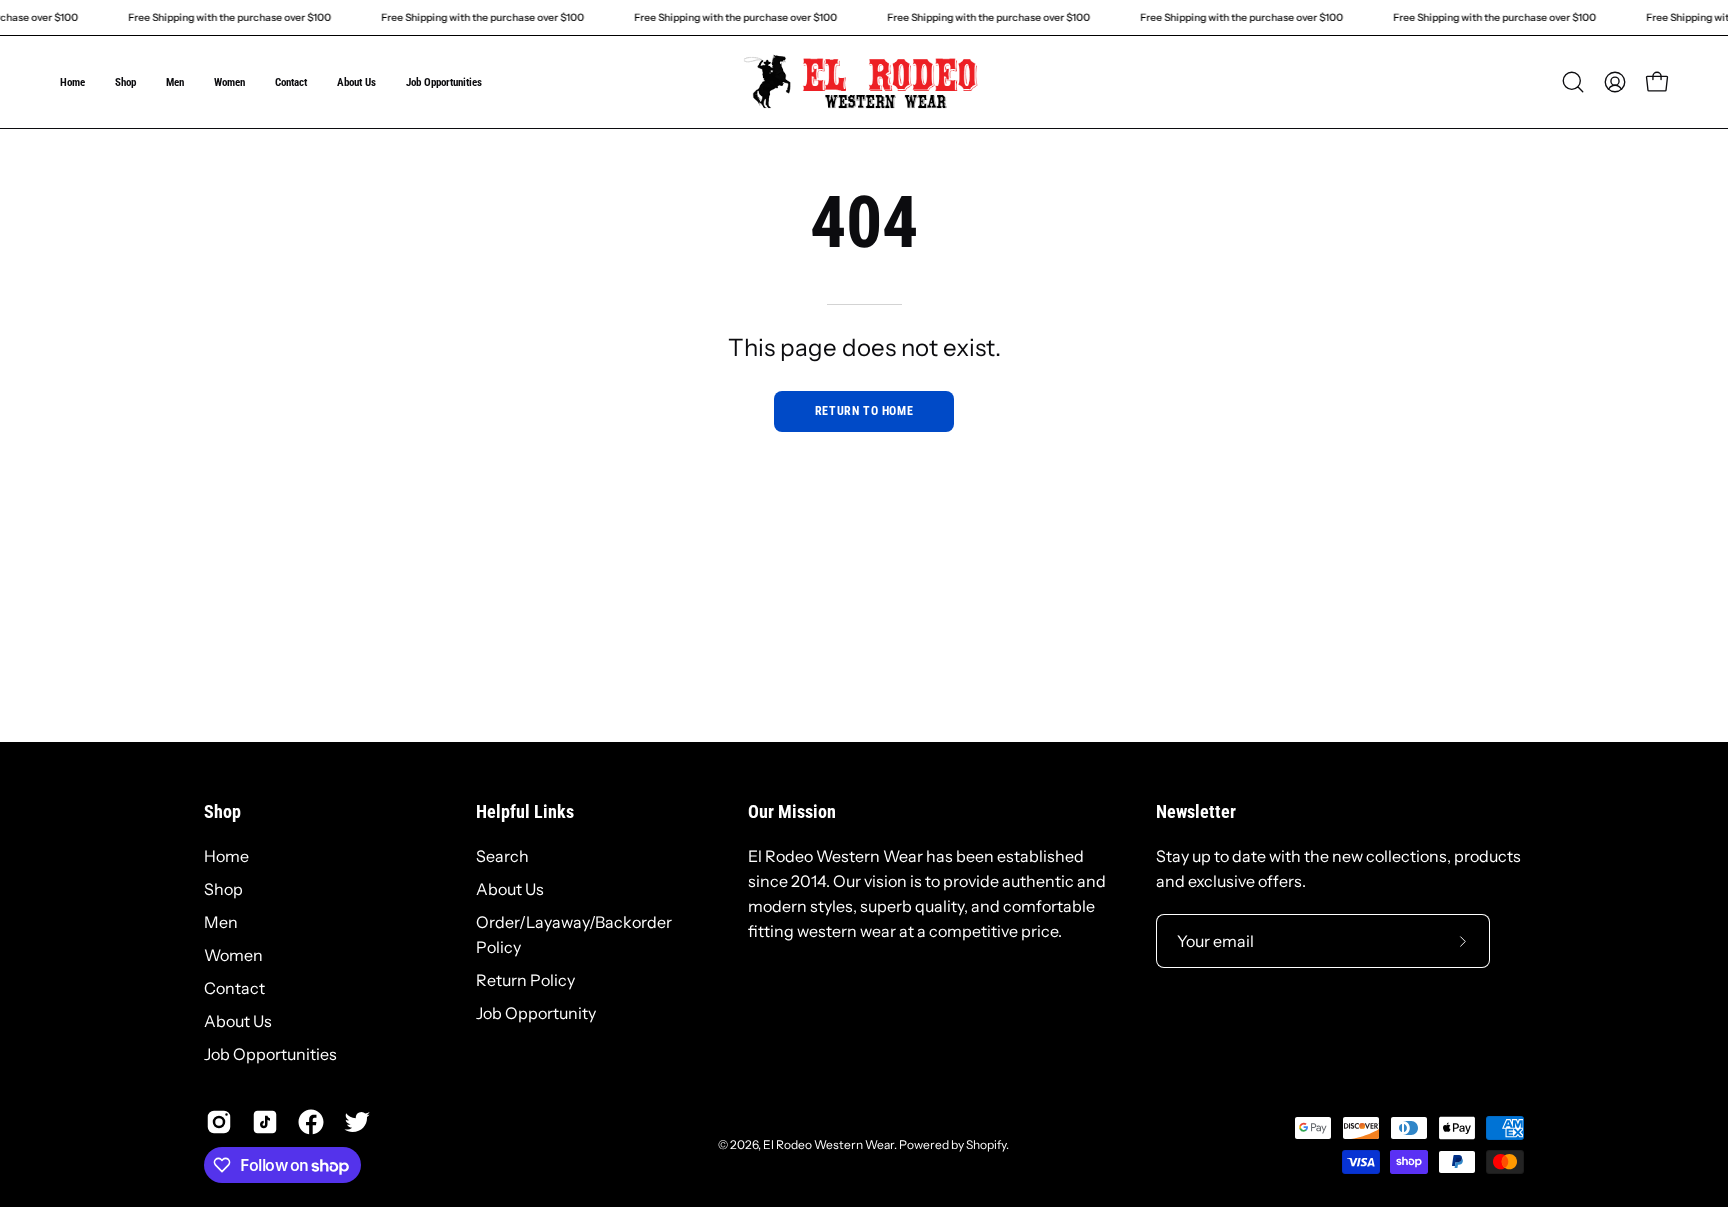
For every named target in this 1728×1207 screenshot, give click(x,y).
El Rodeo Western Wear (828, 1144)
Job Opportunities (270, 1054)
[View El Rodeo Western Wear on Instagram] (219, 1122)
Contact (234, 988)
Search (502, 856)
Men (221, 922)
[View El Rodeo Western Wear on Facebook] (311, 1122)
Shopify (986, 1144)
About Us (238, 1021)
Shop (222, 812)
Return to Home (864, 411)
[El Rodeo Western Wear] (864, 82)
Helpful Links (525, 812)
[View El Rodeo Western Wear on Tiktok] (265, 1122)
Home (226, 856)
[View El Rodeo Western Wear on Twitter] (357, 1122)
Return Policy (525, 980)
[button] (1573, 82)
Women (233, 955)
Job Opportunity (536, 1013)
